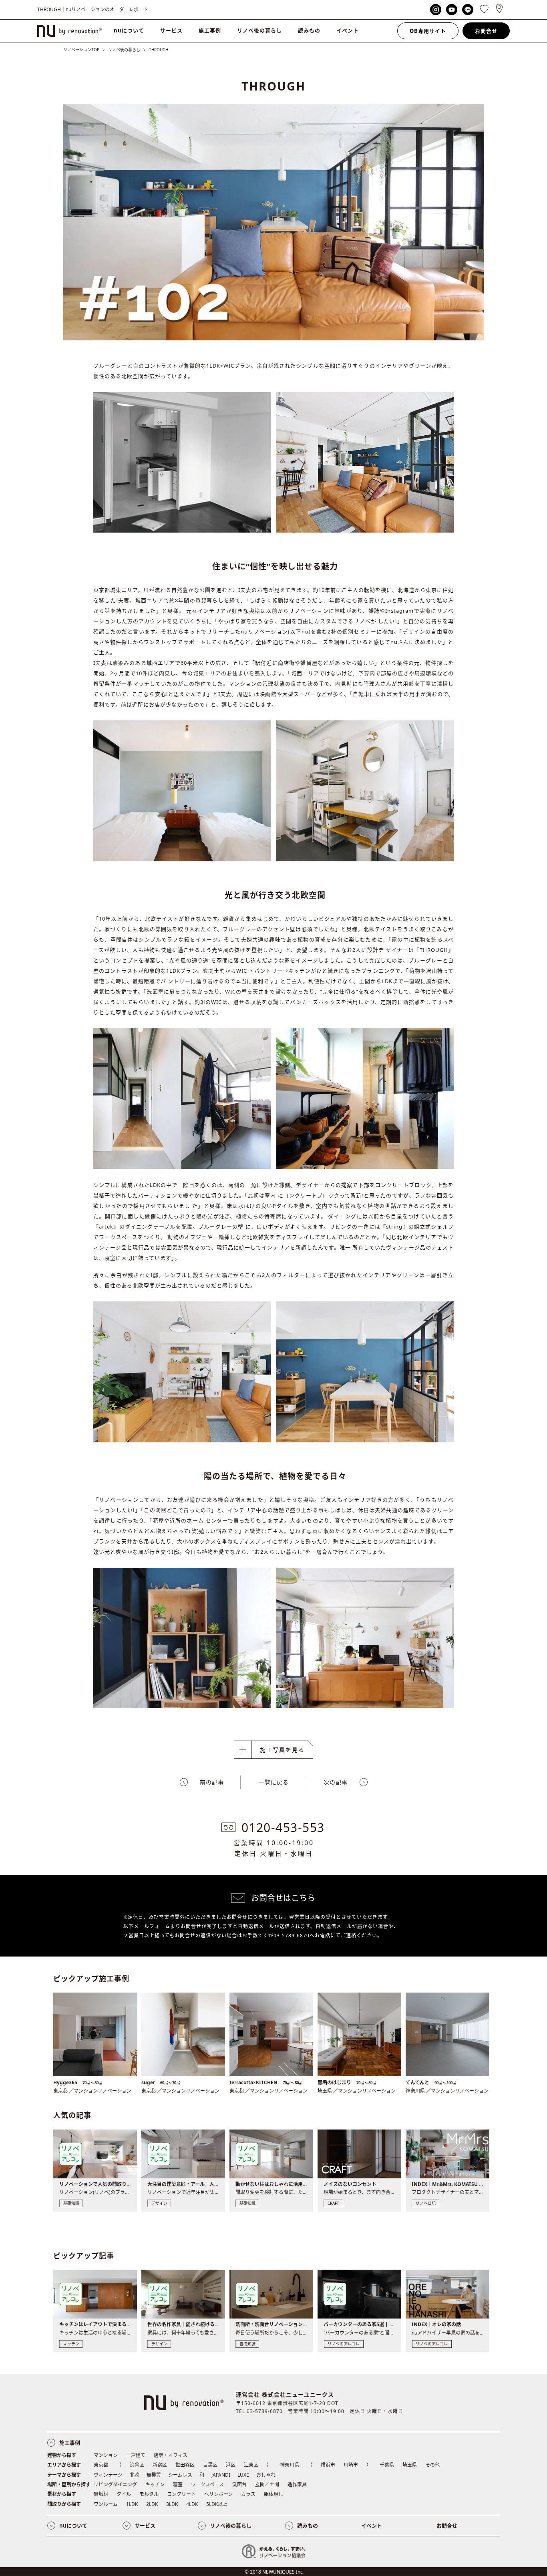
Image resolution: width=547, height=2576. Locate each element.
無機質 (154, 2475)
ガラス (248, 2494)
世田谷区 (185, 2465)
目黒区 (210, 2465)
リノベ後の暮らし (259, 30)
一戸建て (136, 2455)
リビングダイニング (115, 2485)
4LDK (192, 2504)
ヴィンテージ (108, 2475)
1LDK (132, 2504)
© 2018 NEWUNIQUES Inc (274, 2572)
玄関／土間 (267, 2485)
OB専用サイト (428, 31)
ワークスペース (207, 2485)
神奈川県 (290, 2465)
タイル (124, 2494)
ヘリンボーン (218, 2494)
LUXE (243, 2475)
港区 (231, 2465)
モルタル (149, 2494)
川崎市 (351, 2465)
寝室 (178, 2485)
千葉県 (387, 2465)
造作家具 (297, 2485)
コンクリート (181, 2494)
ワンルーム (106, 2504)
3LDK (172, 2504)
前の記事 (212, 1782)
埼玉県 (410, 2465)
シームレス (180, 2475)
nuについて (129, 30)
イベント (348, 30)
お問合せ (486, 31)
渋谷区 (137, 2465)
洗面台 (239, 2485)
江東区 (251, 2465)
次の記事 (336, 1782)
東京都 (101, 2465)
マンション (106, 2455)
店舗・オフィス (171, 2455)
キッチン (155, 2485)
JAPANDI (221, 2475)
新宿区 (160, 2465)
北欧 (135, 2475)
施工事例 (210, 30)
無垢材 (101, 2494)
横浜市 (328, 2465)
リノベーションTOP (81, 50)
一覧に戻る (274, 1782)
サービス (171, 30)
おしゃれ (266, 2475)
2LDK (152, 2504)
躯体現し (273, 2494)
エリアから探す (64, 2465)
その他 (432, 2465)
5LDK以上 (217, 2504)
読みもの (309, 30)
